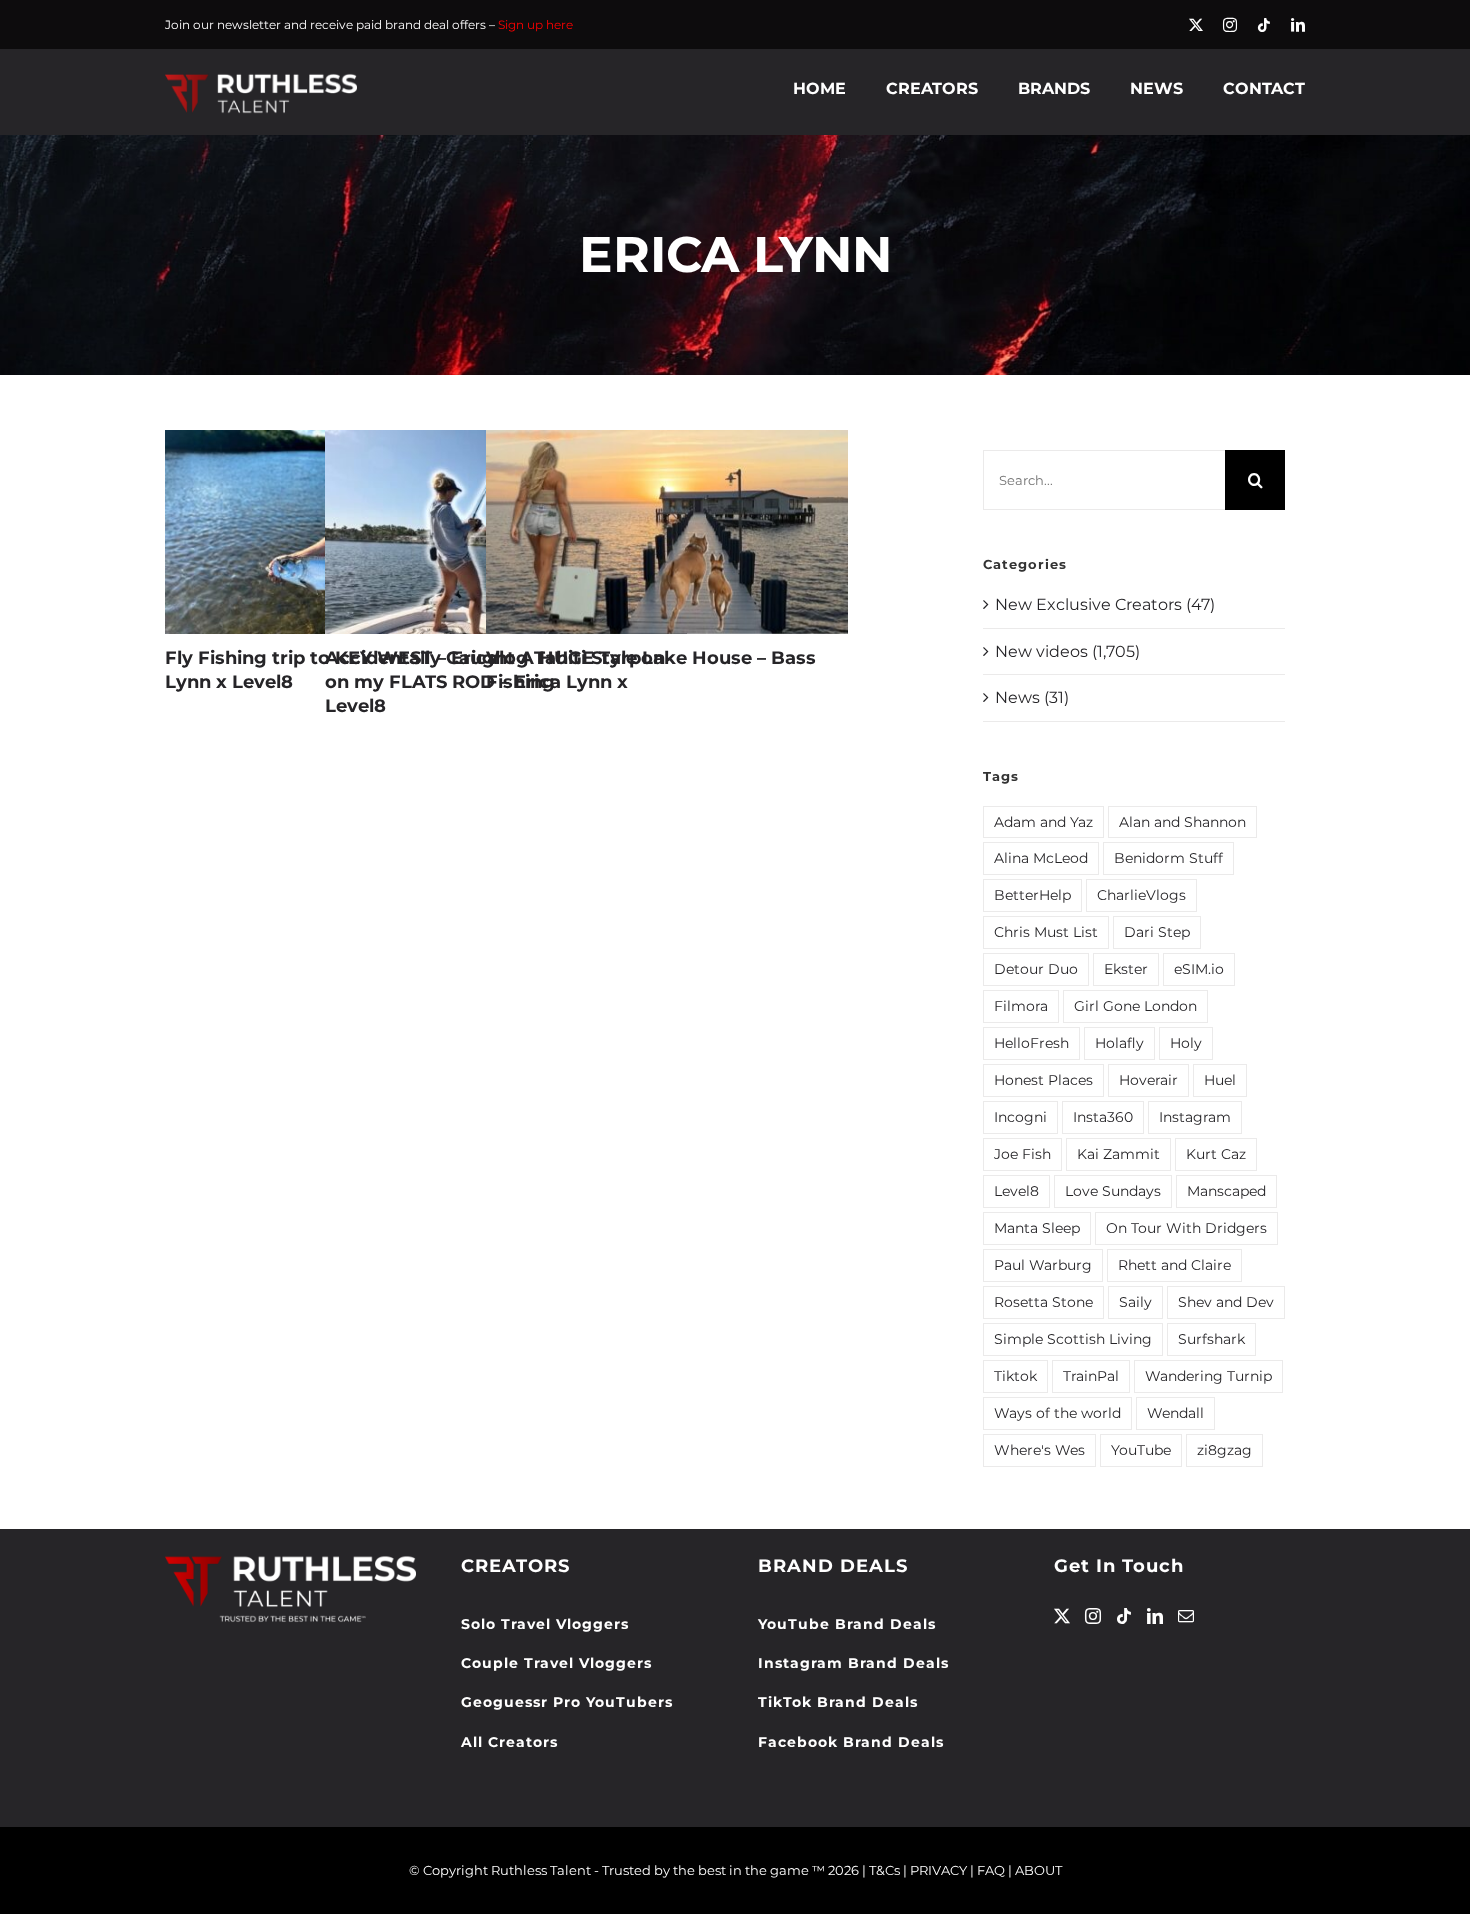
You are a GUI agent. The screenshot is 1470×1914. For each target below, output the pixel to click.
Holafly (1119, 1043)
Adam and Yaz (1043, 822)
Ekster (1126, 969)
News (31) (1032, 697)
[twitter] (1196, 25)
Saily (1135, 1302)
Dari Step (1157, 932)
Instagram (1195, 1117)
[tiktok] (1264, 25)
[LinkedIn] (1155, 1616)
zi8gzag (1224, 1450)
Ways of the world (1057, 1413)
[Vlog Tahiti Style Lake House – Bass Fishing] (667, 532)
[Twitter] (1062, 1616)
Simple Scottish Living (1073, 1339)
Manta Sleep (1037, 1228)
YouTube (1141, 1450)
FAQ (991, 1870)
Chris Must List (1046, 932)
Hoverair (1148, 1080)
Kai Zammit (1118, 1154)
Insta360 (1103, 1117)
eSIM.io (1199, 969)
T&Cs (884, 1870)
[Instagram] (1093, 1616)
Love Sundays (1113, 1191)
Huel (1220, 1080)
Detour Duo (1036, 969)
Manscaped (1226, 1191)
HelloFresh (1031, 1043)
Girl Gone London (1135, 1006)
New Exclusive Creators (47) (1105, 604)
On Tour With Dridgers (1186, 1228)
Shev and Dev (1226, 1302)
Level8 (1016, 1191)
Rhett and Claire (1174, 1265)
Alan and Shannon (1182, 822)
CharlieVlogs (1141, 895)
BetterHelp (1032, 895)
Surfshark (1211, 1339)
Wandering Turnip (1208, 1376)
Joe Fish (1022, 1154)
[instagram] (1230, 25)
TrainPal (1091, 1376)
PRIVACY (938, 1870)
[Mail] (1186, 1616)
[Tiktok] (1124, 1616)
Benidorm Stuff (1168, 858)
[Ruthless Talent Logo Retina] (261, 78)
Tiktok (1015, 1376)
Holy (1186, 1043)
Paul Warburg (1043, 1265)
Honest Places (1043, 1080)
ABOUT (1038, 1870)
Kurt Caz (1216, 1154)
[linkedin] (1298, 25)
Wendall (1175, 1413)
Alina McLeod (1041, 858)
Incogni (1020, 1117)
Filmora (1021, 1006)
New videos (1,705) (1067, 651)
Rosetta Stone (1043, 1302)
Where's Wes (1039, 1450)
